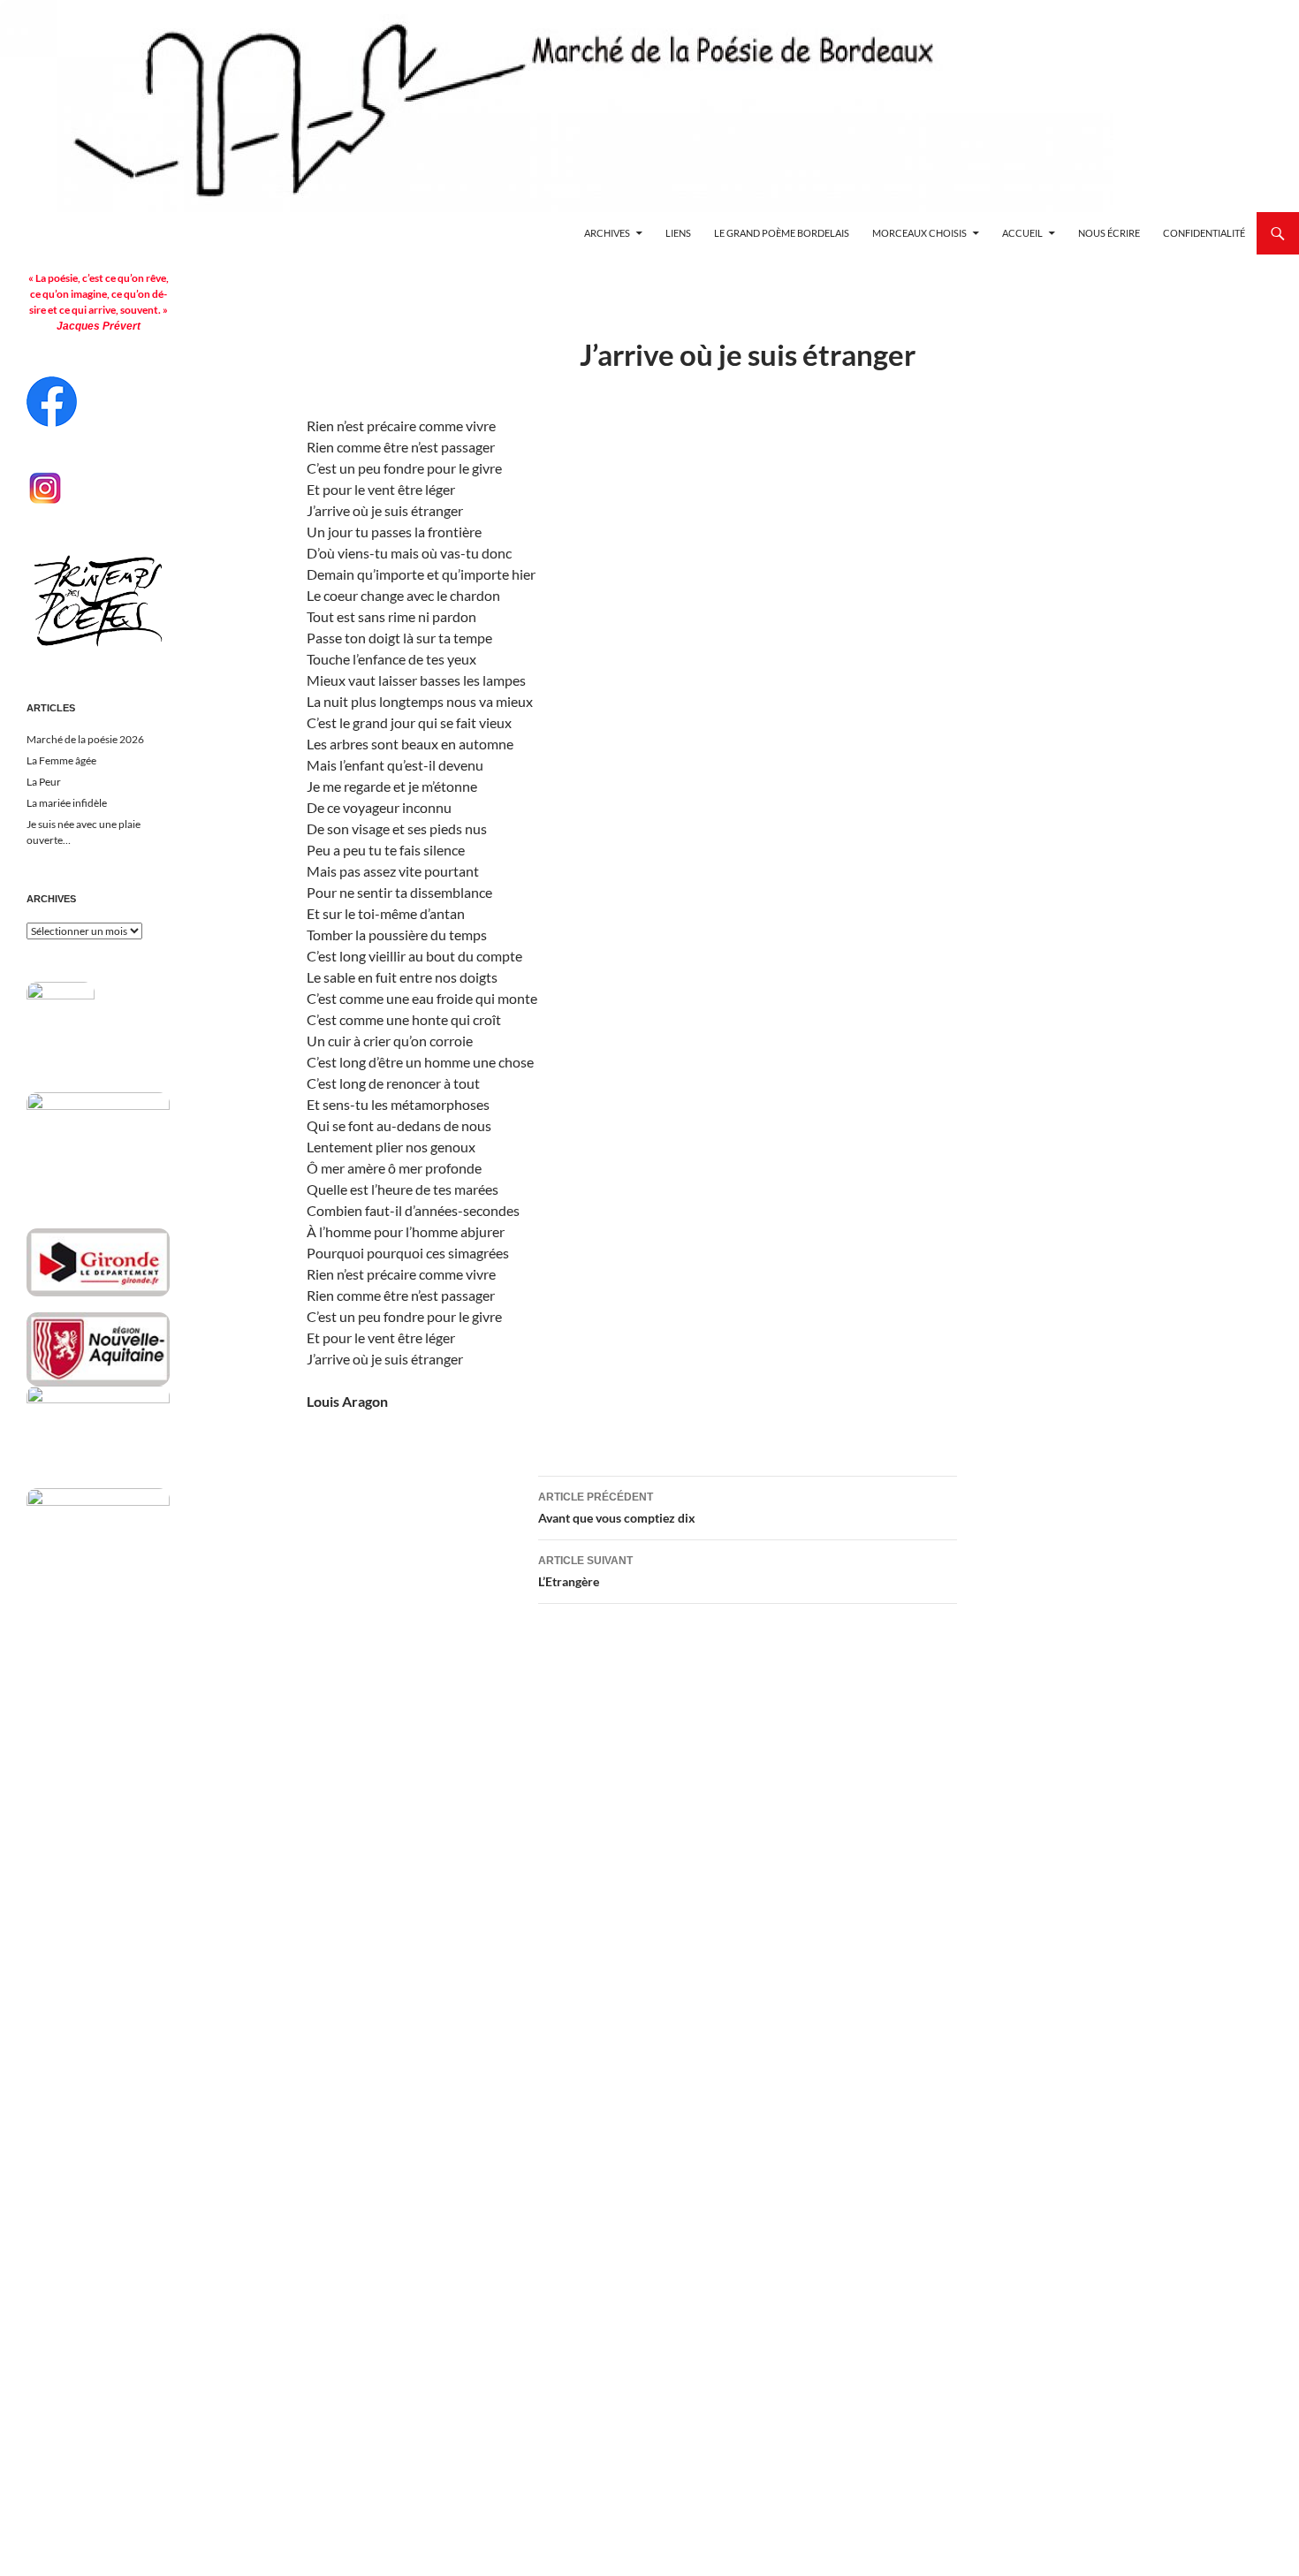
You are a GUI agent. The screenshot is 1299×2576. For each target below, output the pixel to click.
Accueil (1022, 233)
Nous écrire (1109, 233)
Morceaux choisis (919, 233)
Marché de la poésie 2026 (85, 739)
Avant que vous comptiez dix (617, 1508)
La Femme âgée (61, 760)
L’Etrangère (585, 1572)
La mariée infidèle (67, 803)
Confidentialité (1204, 233)
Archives (607, 233)
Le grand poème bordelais (782, 233)
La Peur (44, 782)
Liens (678, 233)
